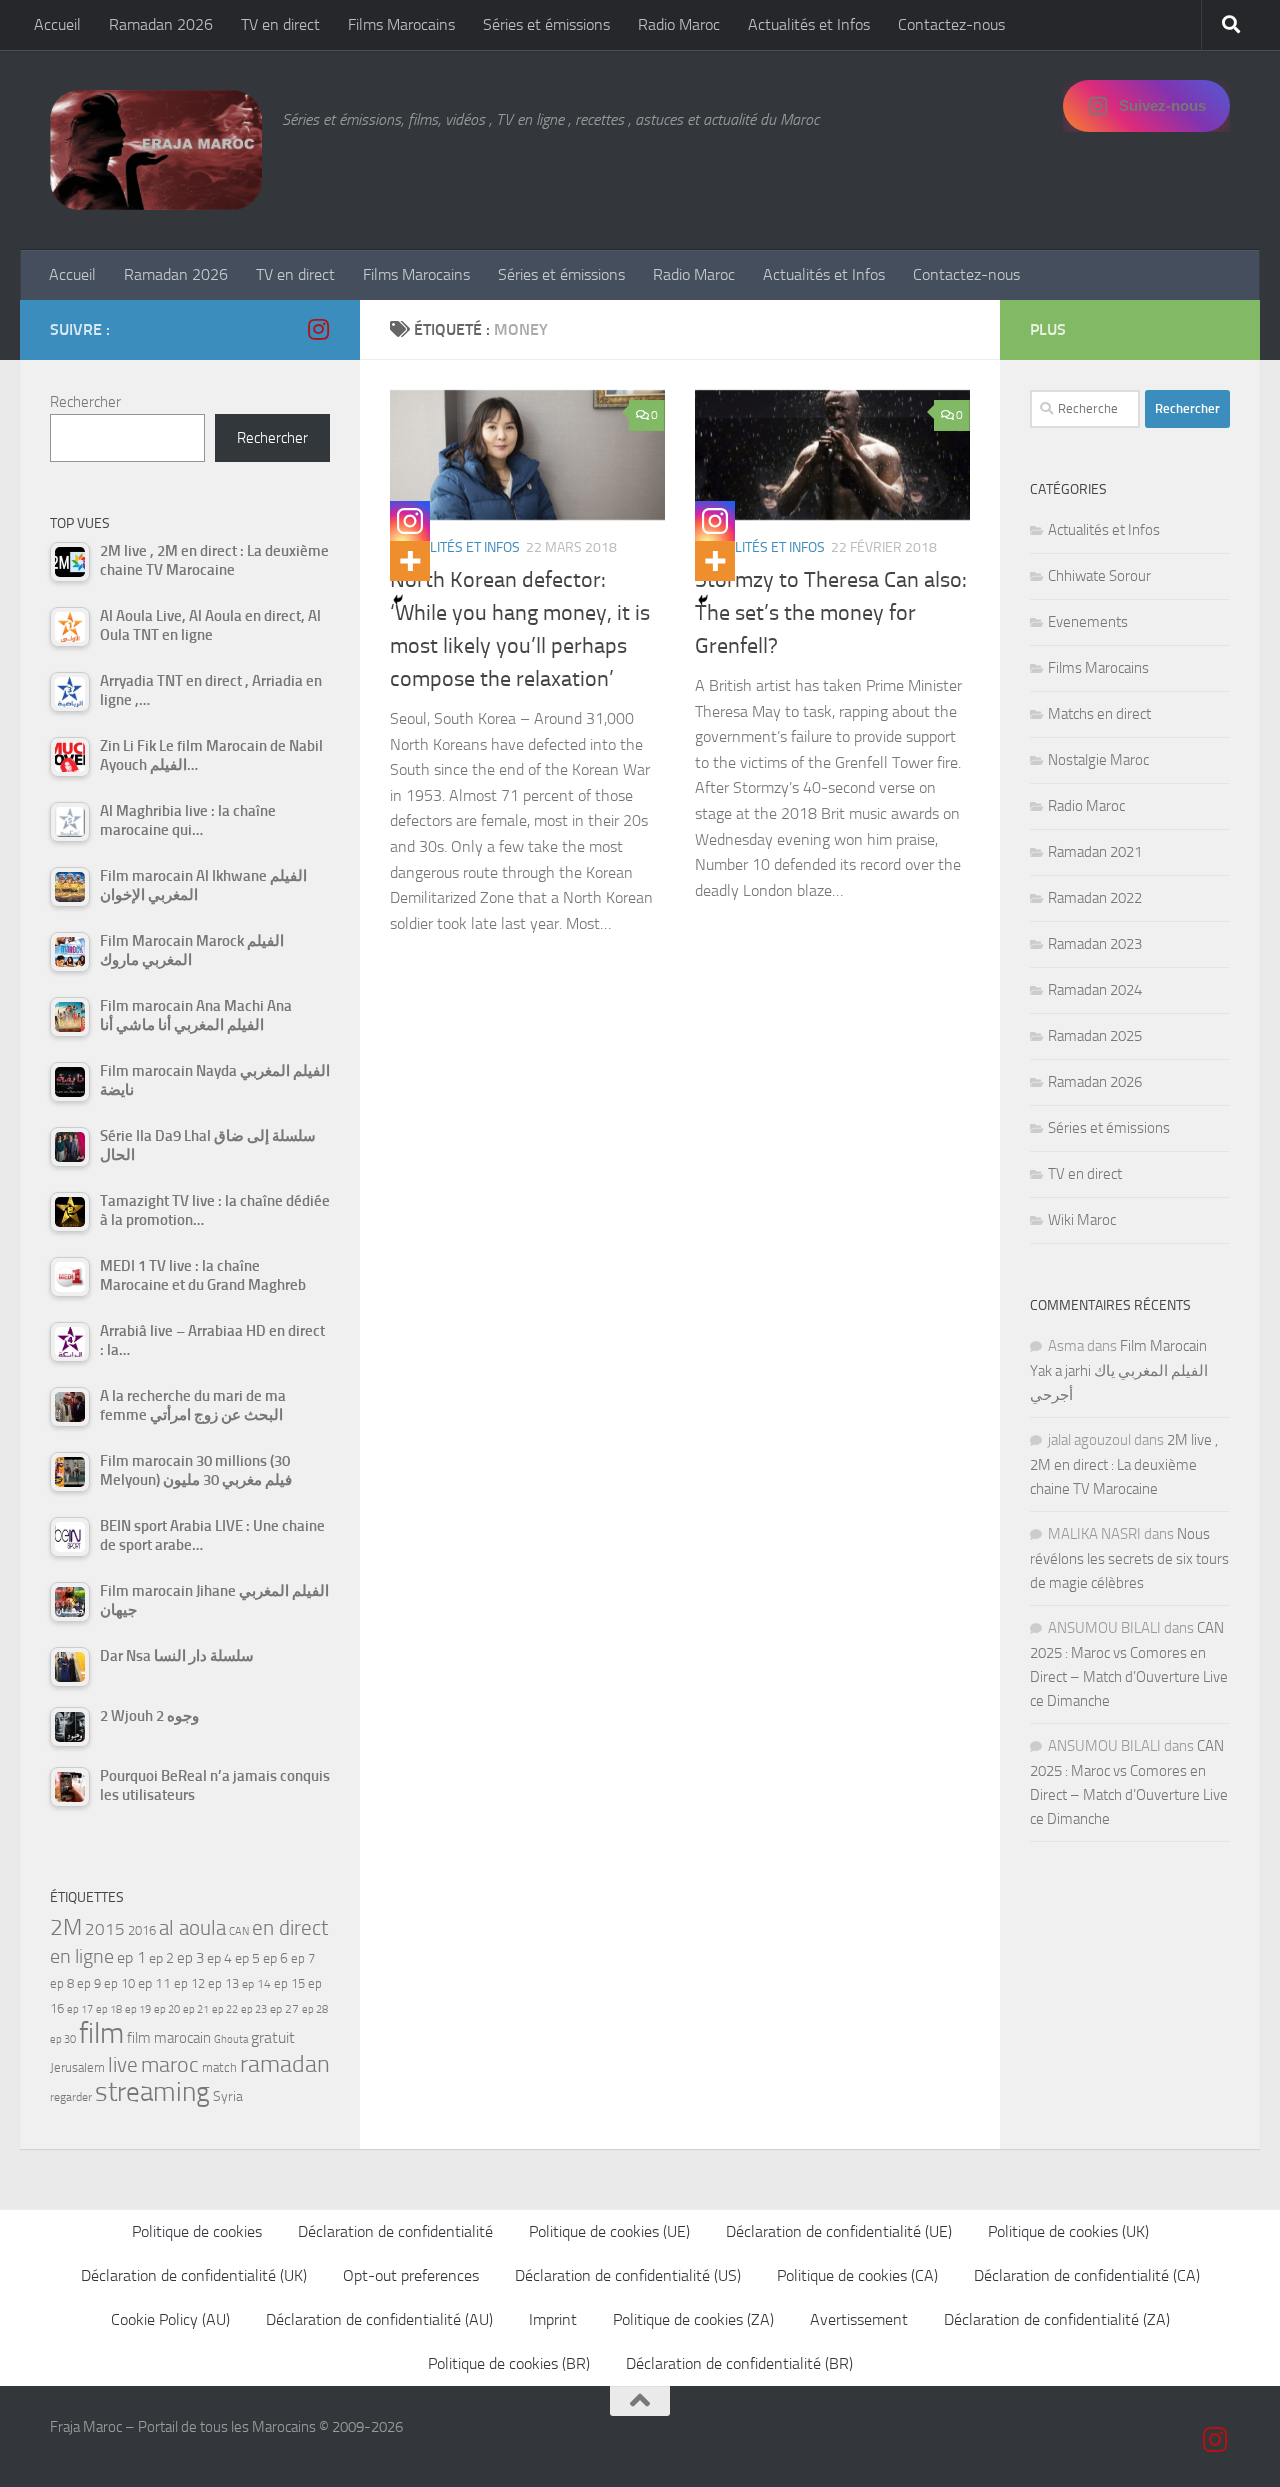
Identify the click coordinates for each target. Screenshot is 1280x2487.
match (219, 2067)
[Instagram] (410, 521)
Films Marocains (401, 24)
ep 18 (109, 2009)
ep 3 (190, 1958)
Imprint (553, 2319)
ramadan (285, 2063)
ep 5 (247, 1958)
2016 (142, 1930)
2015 (105, 1929)
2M (66, 1927)
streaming (152, 2092)
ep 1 (131, 1957)
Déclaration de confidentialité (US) (628, 2275)
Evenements (1088, 622)
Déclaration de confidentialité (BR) (739, 2363)
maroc (170, 2065)
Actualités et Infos (809, 24)
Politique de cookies (197, 2231)
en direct (290, 1928)
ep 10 (119, 1983)
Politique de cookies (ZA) (693, 2319)
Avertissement (859, 2319)
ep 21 (196, 2009)
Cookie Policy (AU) (170, 2319)
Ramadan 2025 (1095, 1036)
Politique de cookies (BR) (509, 2363)
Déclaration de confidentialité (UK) (194, 2275)
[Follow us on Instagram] (318, 329)
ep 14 (256, 1984)
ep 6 (275, 1958)
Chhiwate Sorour (1099, 576)
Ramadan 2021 (1095, 852)
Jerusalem (77, 2067)
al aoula (192, 1928)
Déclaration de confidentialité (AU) (379, 2319)
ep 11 (154, 1983)
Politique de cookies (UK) (1068, 2231)
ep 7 (303, 1958)
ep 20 (167, 2009)
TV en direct (280, 24)
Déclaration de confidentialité (395, 2231)
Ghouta (231, 2039)
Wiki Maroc (1082, 1220)
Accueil (57, 24)
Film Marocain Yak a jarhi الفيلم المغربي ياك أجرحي (1119, 1370)
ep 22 (225, 2009)
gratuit (273, 2037)
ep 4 (219, 1958)
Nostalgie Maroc (1098, 760)
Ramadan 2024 (1095, 990)
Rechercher (85, 402)
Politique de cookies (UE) (609, 2231)
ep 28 (315, 2009)
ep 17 (80, 2009)
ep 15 (289, 1983)
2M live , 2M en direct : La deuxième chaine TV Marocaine (1124, 1464)
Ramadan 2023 (1095, 944)
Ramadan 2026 (161, 24)
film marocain (169, 2038)
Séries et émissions (546, 24)
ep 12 (189, 1983)
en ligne (82, 1956)
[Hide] (398, 600)
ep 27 (284, 2009)
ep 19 (138, 2009)
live (123, 2065)
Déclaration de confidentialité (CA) (1087, 2275)
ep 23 (254, 2009)
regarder (71, 2097)
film (101, 2033)
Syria (228, 2096)
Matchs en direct (1099, 714)
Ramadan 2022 (1095, 898)
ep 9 (89, 1983)
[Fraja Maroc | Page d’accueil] (156, 150)
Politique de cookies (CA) (857, 2275)
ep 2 (161, 1958)
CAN (239, 1931)
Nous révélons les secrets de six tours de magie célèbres (1129, 1558)
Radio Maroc (679, 24)
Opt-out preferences (411, 2275)
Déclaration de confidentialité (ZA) (1057, 2319)
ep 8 (62, 1983)
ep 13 (223, 1983)
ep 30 (63, 2039)
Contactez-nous (951, 24)
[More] (410, 561)
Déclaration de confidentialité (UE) (839, 2231)
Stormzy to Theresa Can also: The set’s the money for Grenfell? (831, 613)
